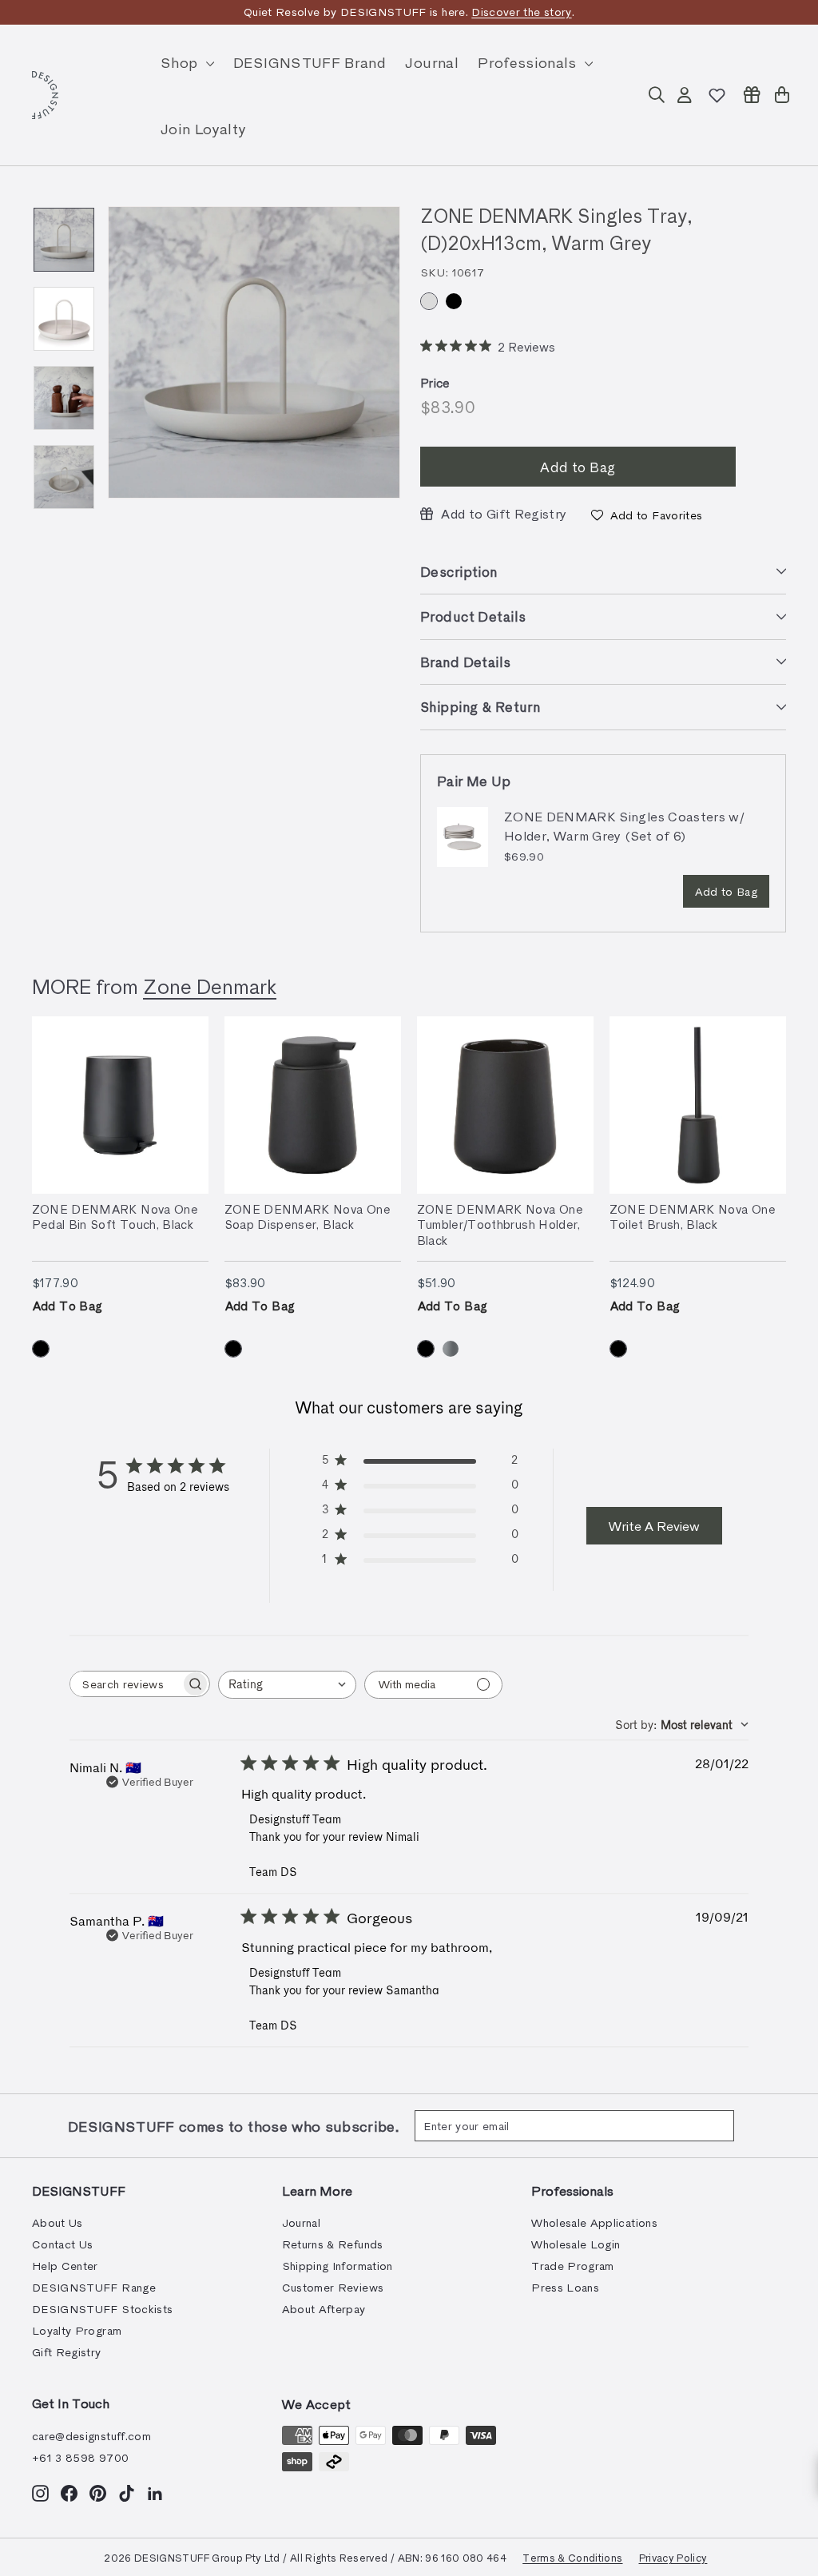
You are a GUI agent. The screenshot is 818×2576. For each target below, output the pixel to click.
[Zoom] (254, 352)
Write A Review (654, 1526)
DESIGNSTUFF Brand (310, 62)
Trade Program (573, 2266)
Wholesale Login (576, 2244)
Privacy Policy (673, 2557)
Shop (181, 62)
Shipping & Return (480, 706)
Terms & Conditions (572, 2557)
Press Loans (565, 2287)
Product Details (473, 616)
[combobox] (287, 1685)
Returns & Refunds (333, 2244)
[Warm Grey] (429, 301)
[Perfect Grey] (451, 1349)
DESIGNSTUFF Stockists (102, 2309)
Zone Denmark (210, 986)
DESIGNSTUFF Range (94, 2287)
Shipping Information (338, 2266)
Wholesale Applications (594, 2222)
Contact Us (63, 2244)
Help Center (65, 2266)
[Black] (454, 301)
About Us (58, 2222)
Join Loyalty (203, 128)
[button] (647, 515)
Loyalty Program (77, 2330)
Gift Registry (67, 2352)
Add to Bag (727, 891)
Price (435, 383)
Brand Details (466, 662)
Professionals (529, 62)
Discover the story (521, 12)
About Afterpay (324, 2309)
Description (459, 571)
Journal (431, 62)
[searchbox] (125, 1684)
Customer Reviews (333, 2287)
